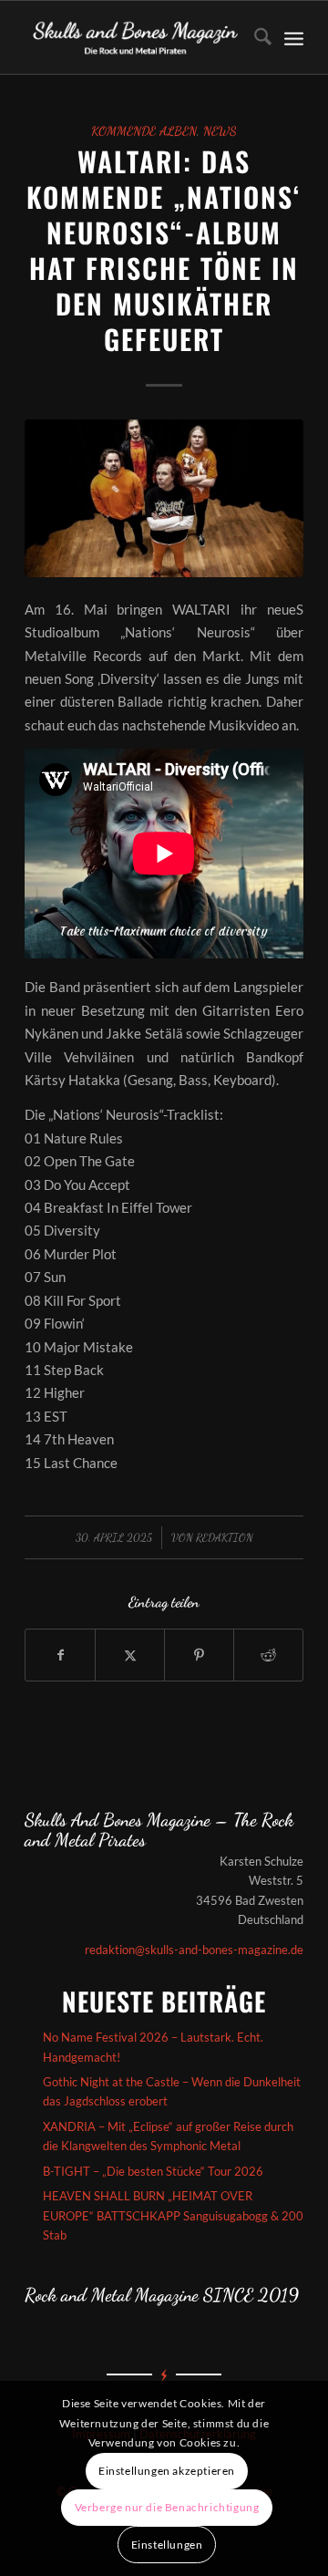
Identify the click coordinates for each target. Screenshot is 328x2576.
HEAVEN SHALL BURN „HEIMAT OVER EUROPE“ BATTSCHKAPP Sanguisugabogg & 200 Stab (173, 2215)
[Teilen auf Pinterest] (199, 1655)
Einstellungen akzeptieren (167, 2471)
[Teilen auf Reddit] (268, 1655)
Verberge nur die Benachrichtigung (167, 2507)
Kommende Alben (144, 131)
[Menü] (294, 37)
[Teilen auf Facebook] (60, 1655)
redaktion (225, 1537)
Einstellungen (167, 2545)
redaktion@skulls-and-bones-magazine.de (194, 1950)
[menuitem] (254, 37)
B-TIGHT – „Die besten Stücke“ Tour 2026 (153, 2171)
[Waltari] (164, 498)
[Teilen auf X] (130, 1655)
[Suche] (254, 37)
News (220, 131)
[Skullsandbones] (136, 37)
